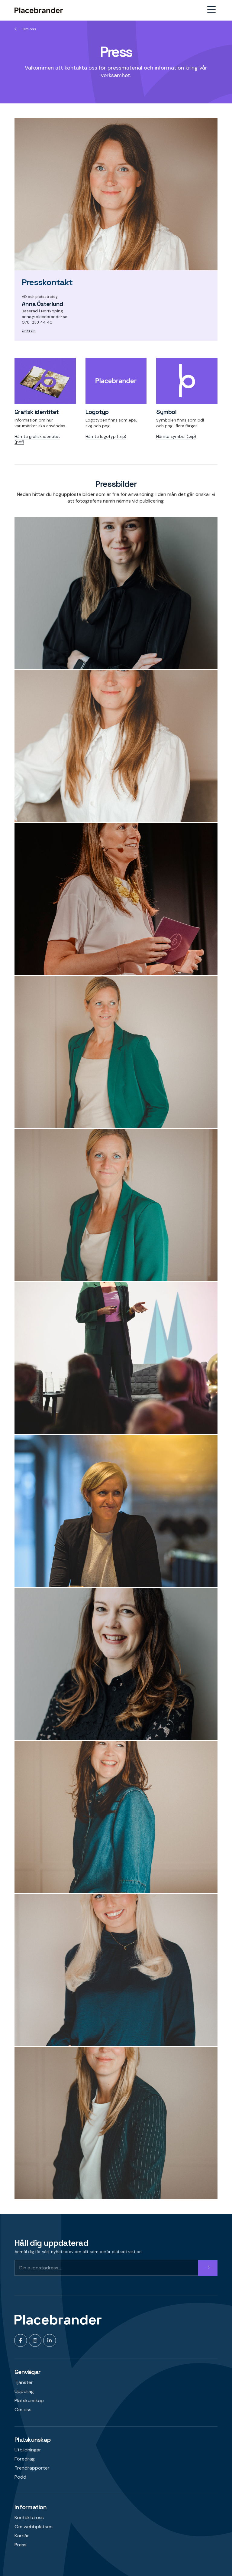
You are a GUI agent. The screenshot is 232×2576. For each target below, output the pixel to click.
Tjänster (24, 2382)
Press (21, 2545)
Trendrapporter (32, 2468)
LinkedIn (29, 331)
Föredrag (25, 2459)
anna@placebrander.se (45, 317)
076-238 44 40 (37, 322)
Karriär (22, 2536)
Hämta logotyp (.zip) (106, 436)
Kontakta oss (29, 2517)
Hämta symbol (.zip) (176, 436)
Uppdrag (24, 2391)
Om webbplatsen (34, 2527)
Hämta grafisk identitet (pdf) (37, 439)
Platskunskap (29, 2400)
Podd (20, 2477)
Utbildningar (28, 2450)
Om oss (29, 29)
